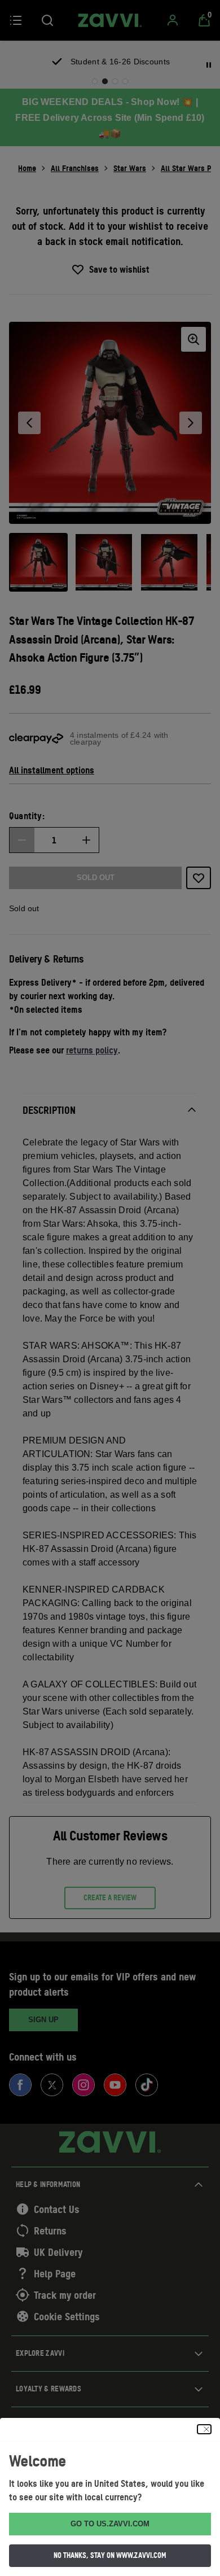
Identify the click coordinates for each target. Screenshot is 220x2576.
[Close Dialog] (204, 2429)
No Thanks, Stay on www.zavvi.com (110, 2555)
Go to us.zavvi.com (110, 2524)
